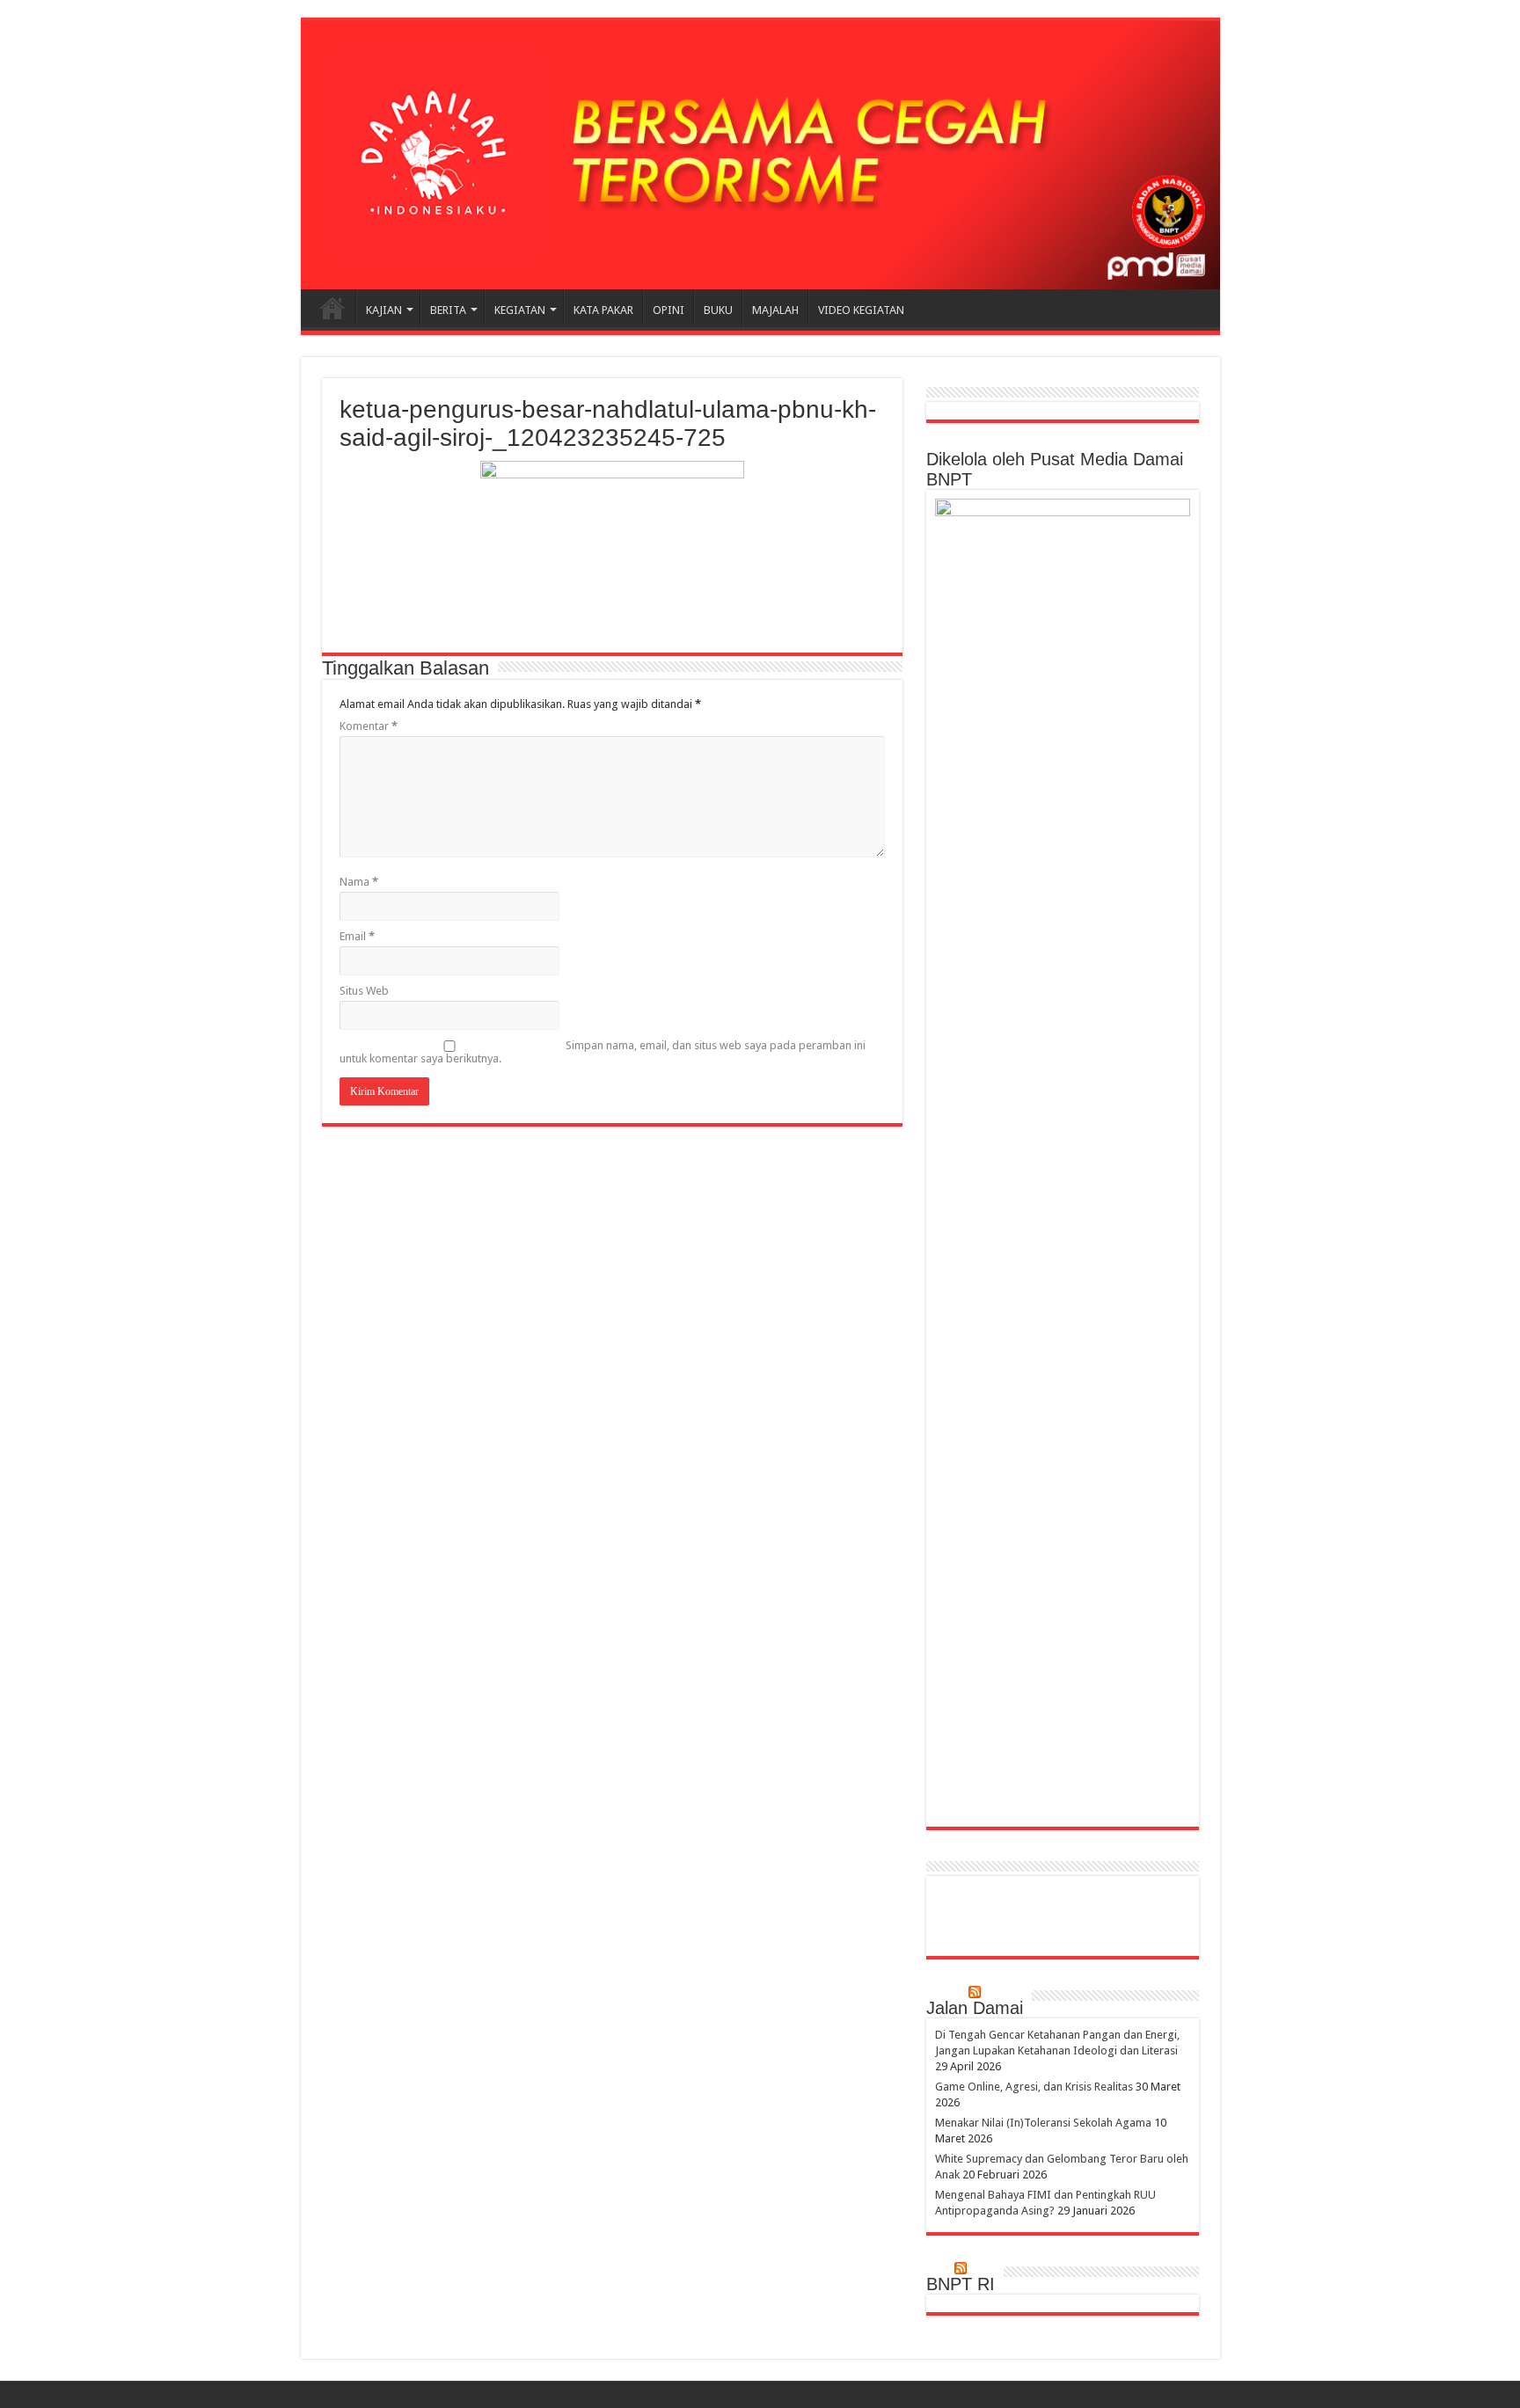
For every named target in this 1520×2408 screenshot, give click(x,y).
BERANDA (332, 308)
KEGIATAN (520, 310)
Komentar (369, 726)
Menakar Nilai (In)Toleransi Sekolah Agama (1043, 2123)
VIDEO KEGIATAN (861, 310)
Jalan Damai (975, 2008)
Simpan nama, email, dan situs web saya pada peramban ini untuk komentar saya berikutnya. (603, 1052)
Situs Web (364, 991)
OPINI (669, 310)
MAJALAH (775, 310)
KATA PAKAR (603, 310)
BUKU (718, 310)
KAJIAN (384, 310)
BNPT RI (961, 2284)
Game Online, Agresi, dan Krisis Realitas (1034, 2087)
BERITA (448, 310)
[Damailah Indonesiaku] (760, 155)
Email (357, 936)
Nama (359, 882)
